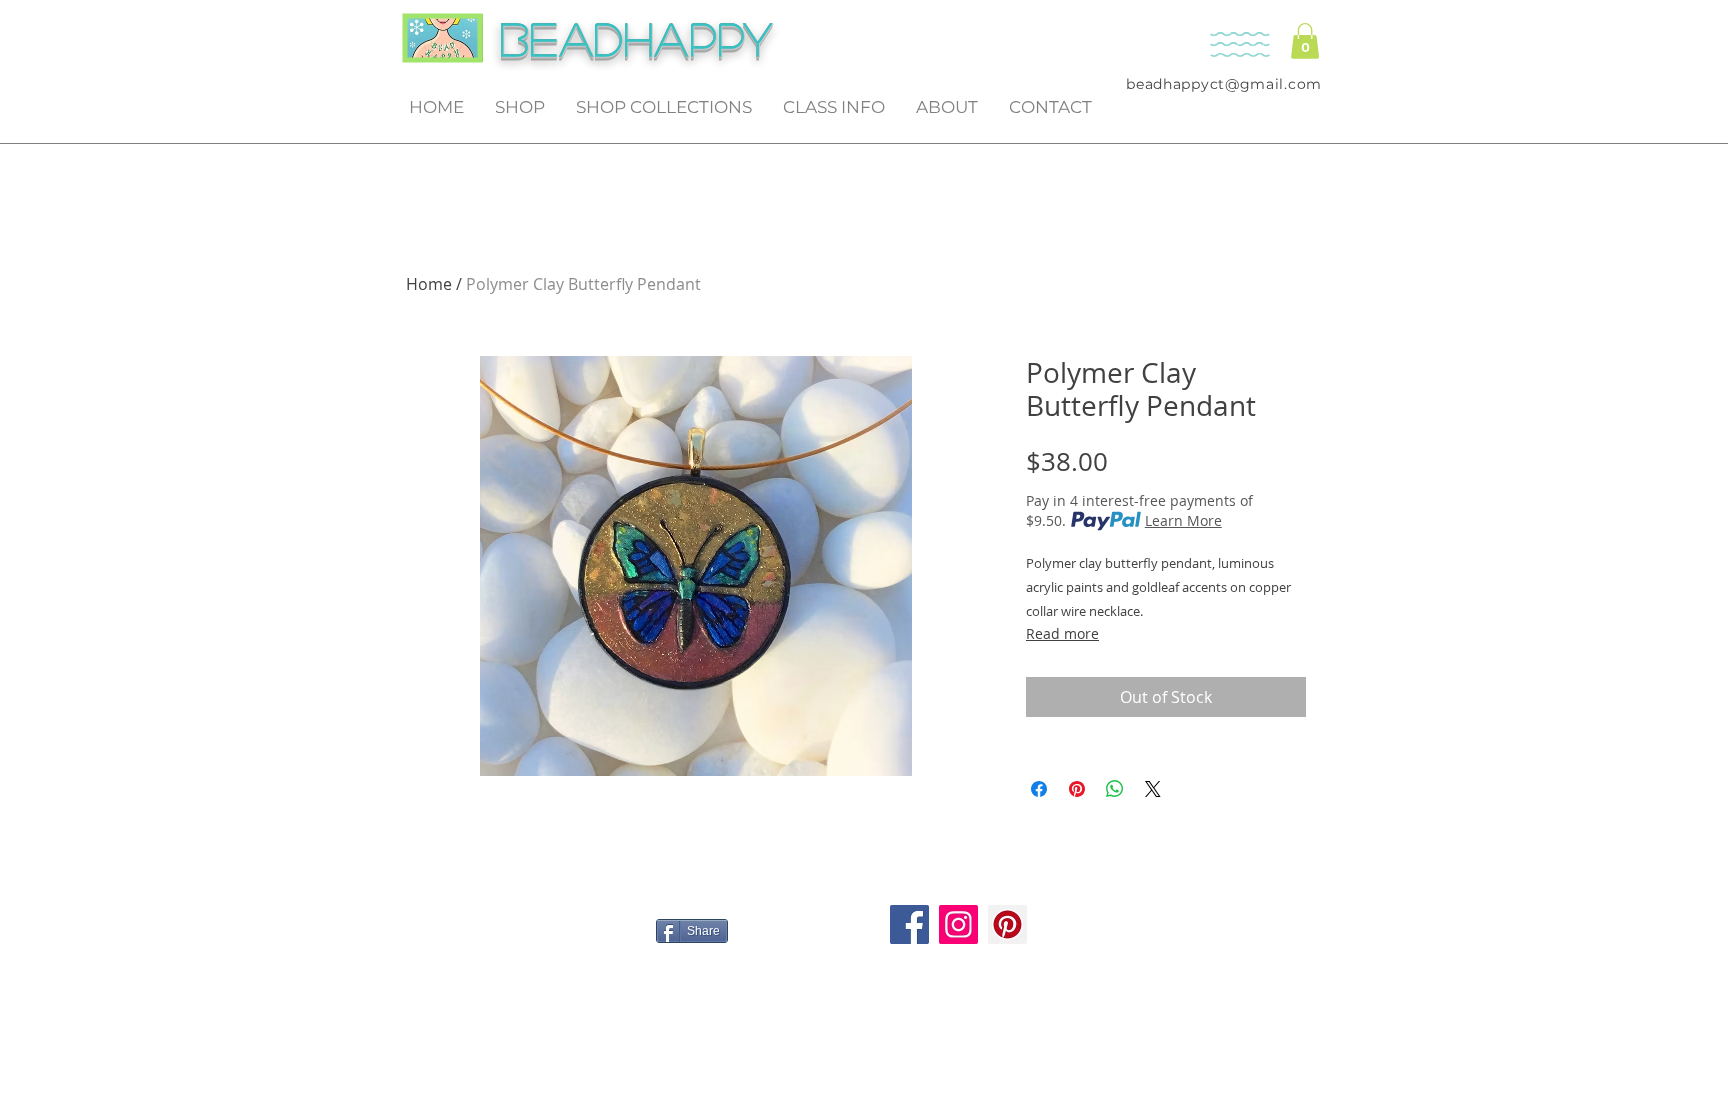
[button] (1305, 41)
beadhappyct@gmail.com (1224, 84)
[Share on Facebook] (1039, 789)
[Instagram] (958, 924)
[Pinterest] (1007, 924)
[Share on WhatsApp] (1115, 789)
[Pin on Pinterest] (1077, 789)
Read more (1062, 633)
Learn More (1183, 520)
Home (429, 284)
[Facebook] (909, 924)
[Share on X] (1153, 789)
